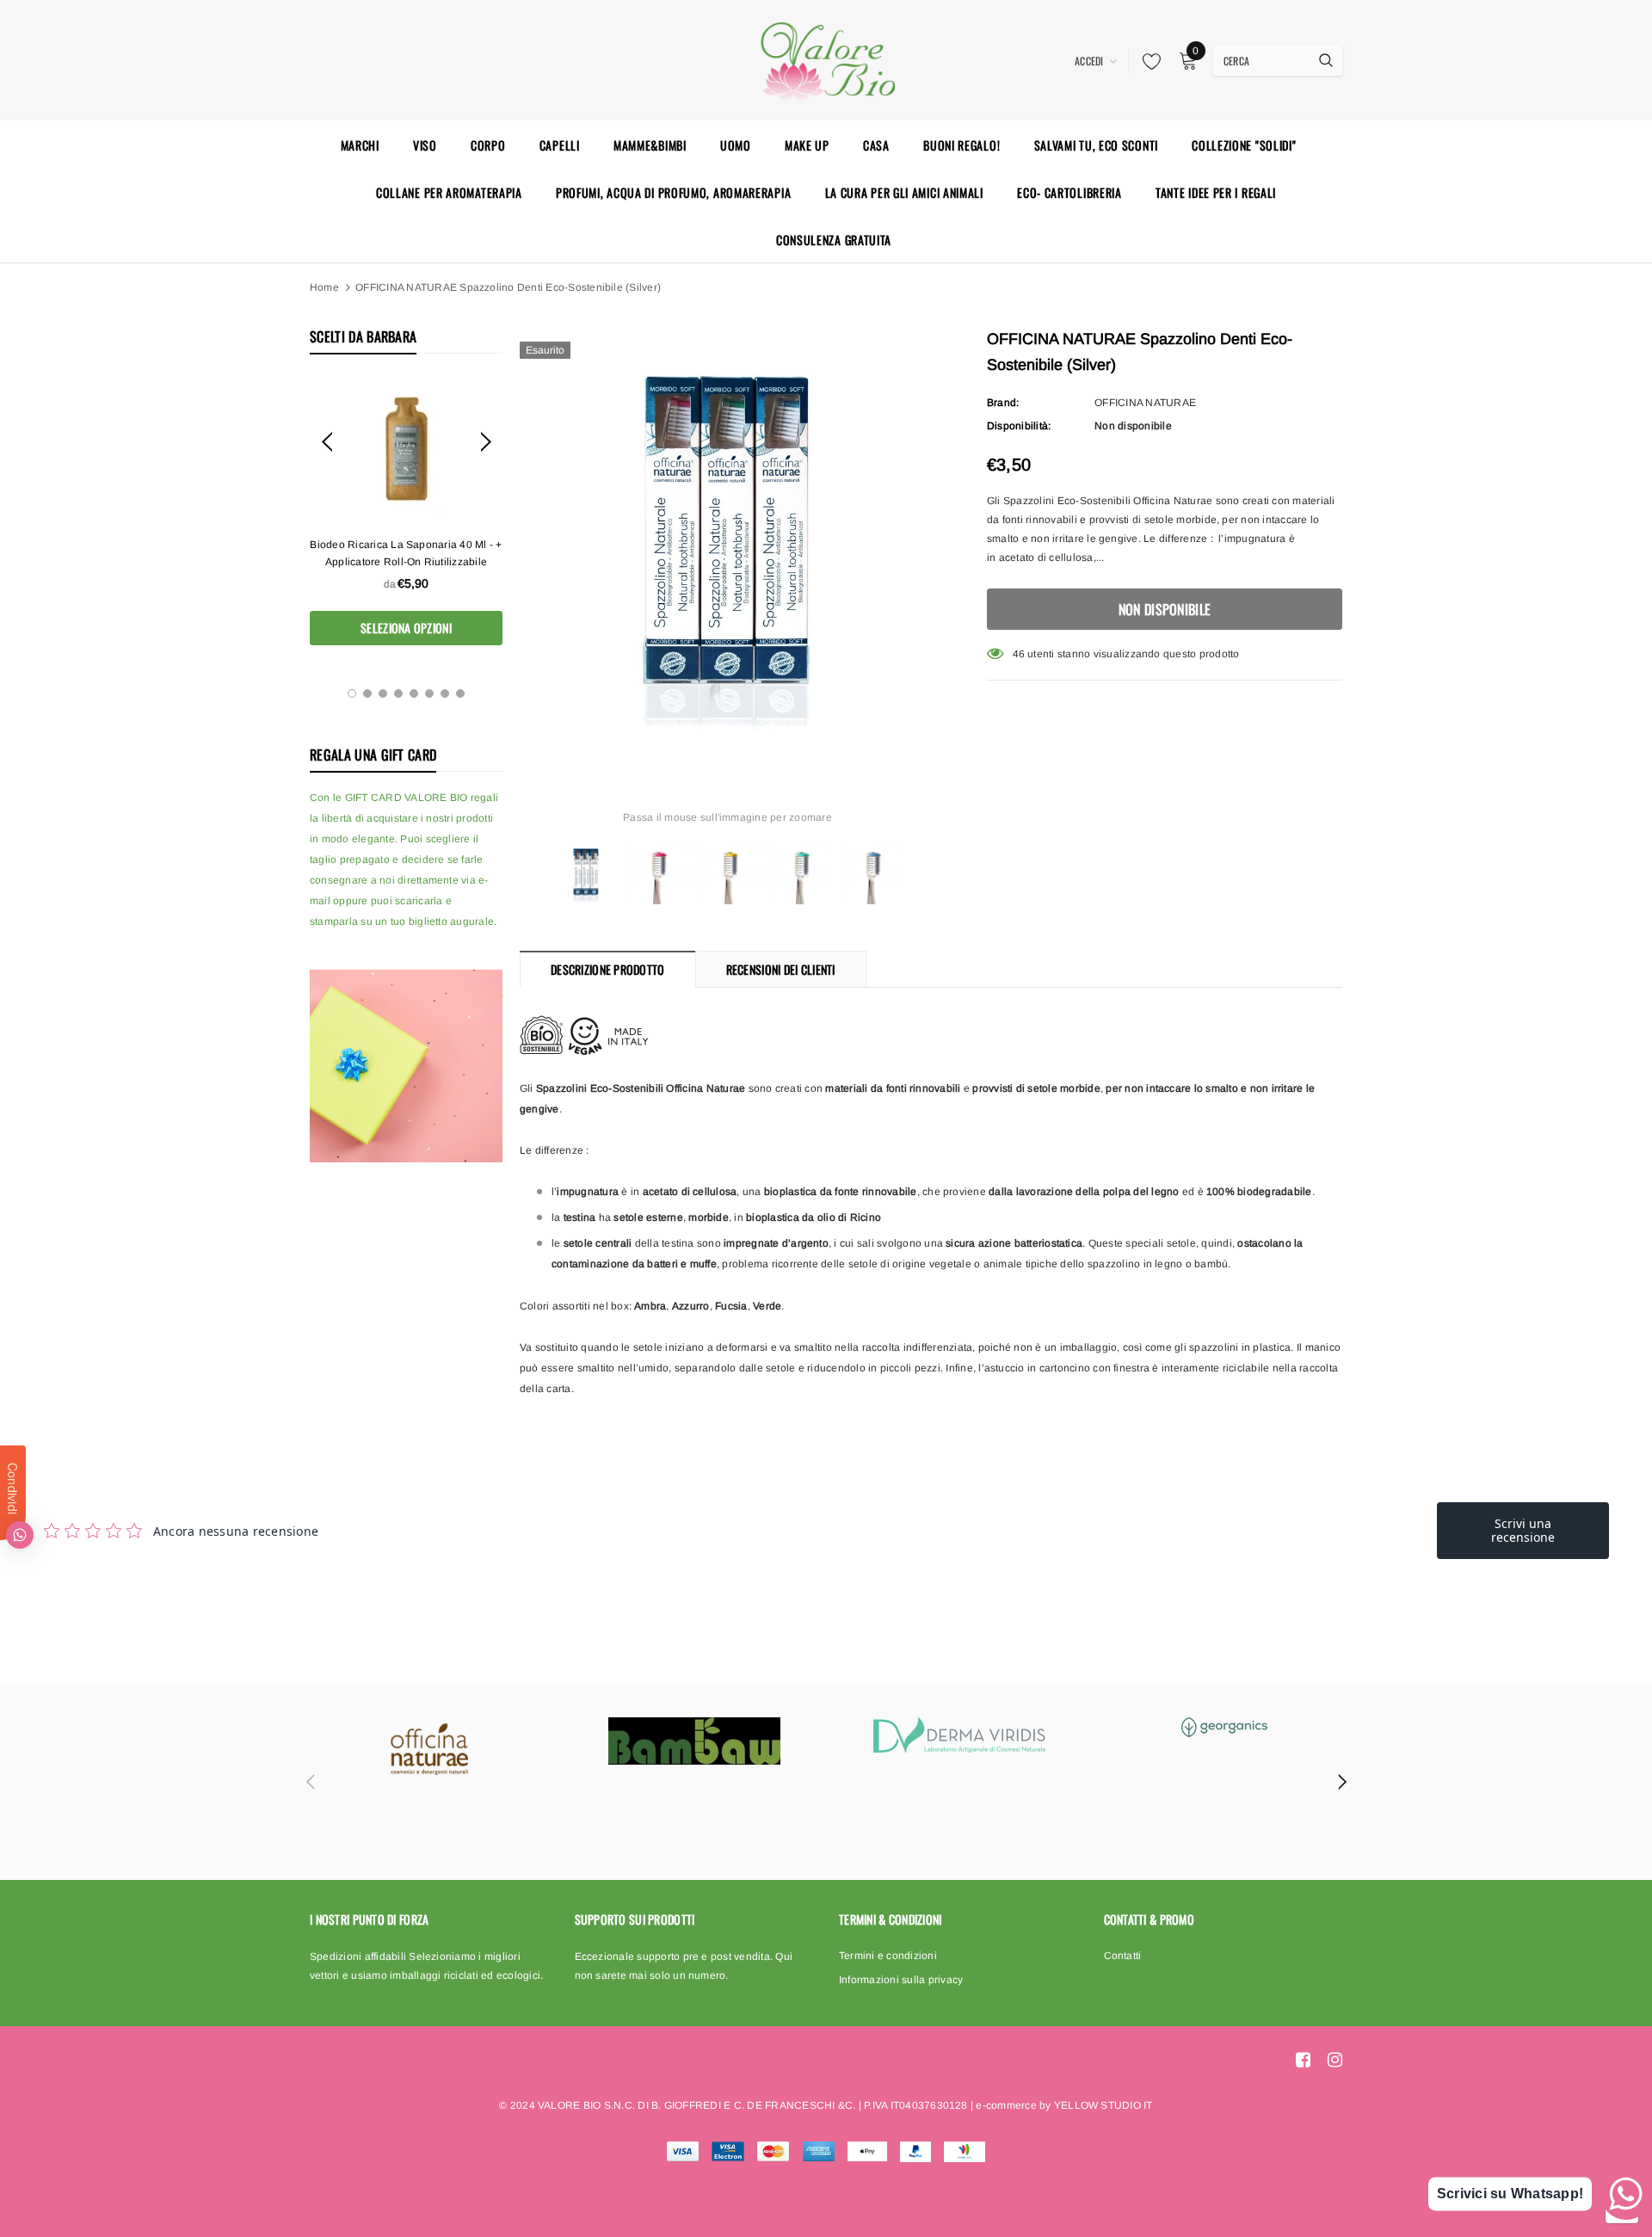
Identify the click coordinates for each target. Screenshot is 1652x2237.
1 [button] (352, 693)
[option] (406, 512)
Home (324, 287)
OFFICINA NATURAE (1145, 403)
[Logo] (826, 59)
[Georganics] (1224, 1727)
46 (1019, 654)
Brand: (1003, 403)
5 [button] (414, 693)
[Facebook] (1303, 2060)
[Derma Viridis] (959, 1735)
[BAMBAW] (694, 1741)
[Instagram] (1335, 2060)
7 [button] (445, 693)
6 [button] (429, 693)
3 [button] (383, 693)
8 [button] (460, 693)
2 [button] (367, 693)
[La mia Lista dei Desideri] (1147, 61)
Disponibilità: (1019, 426)
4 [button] (398, 693)
